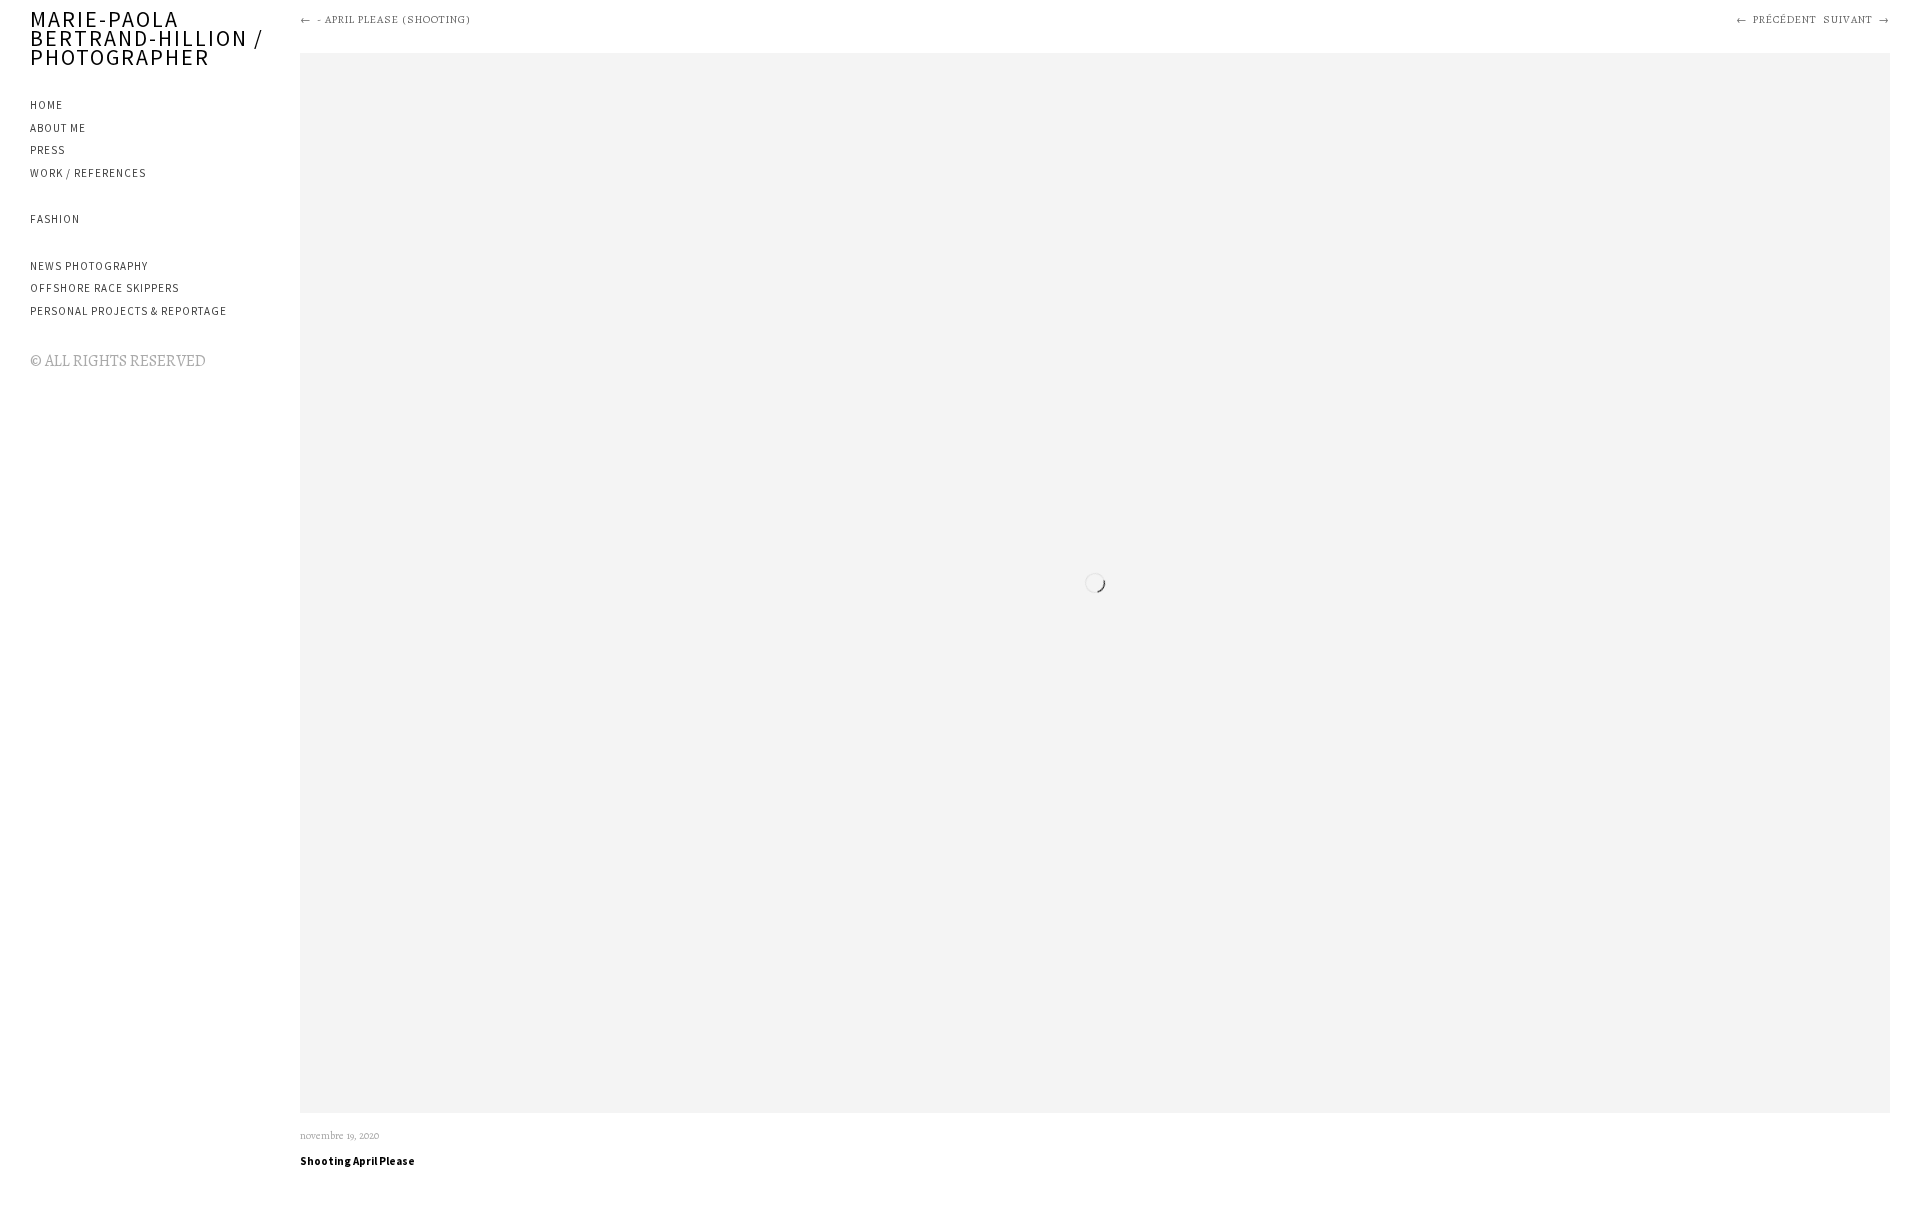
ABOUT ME (58, 128)
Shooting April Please (357, 1161)
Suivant (1848, 19)
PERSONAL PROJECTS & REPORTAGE (128, 311)
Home (46, 105)
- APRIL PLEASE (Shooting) (394, 19)
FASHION (55, 219)
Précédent (1785, 19)
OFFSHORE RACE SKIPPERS (104, 288)
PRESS (47, 150)
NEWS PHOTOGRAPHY (89, 266)
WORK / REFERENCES (88, 173)
